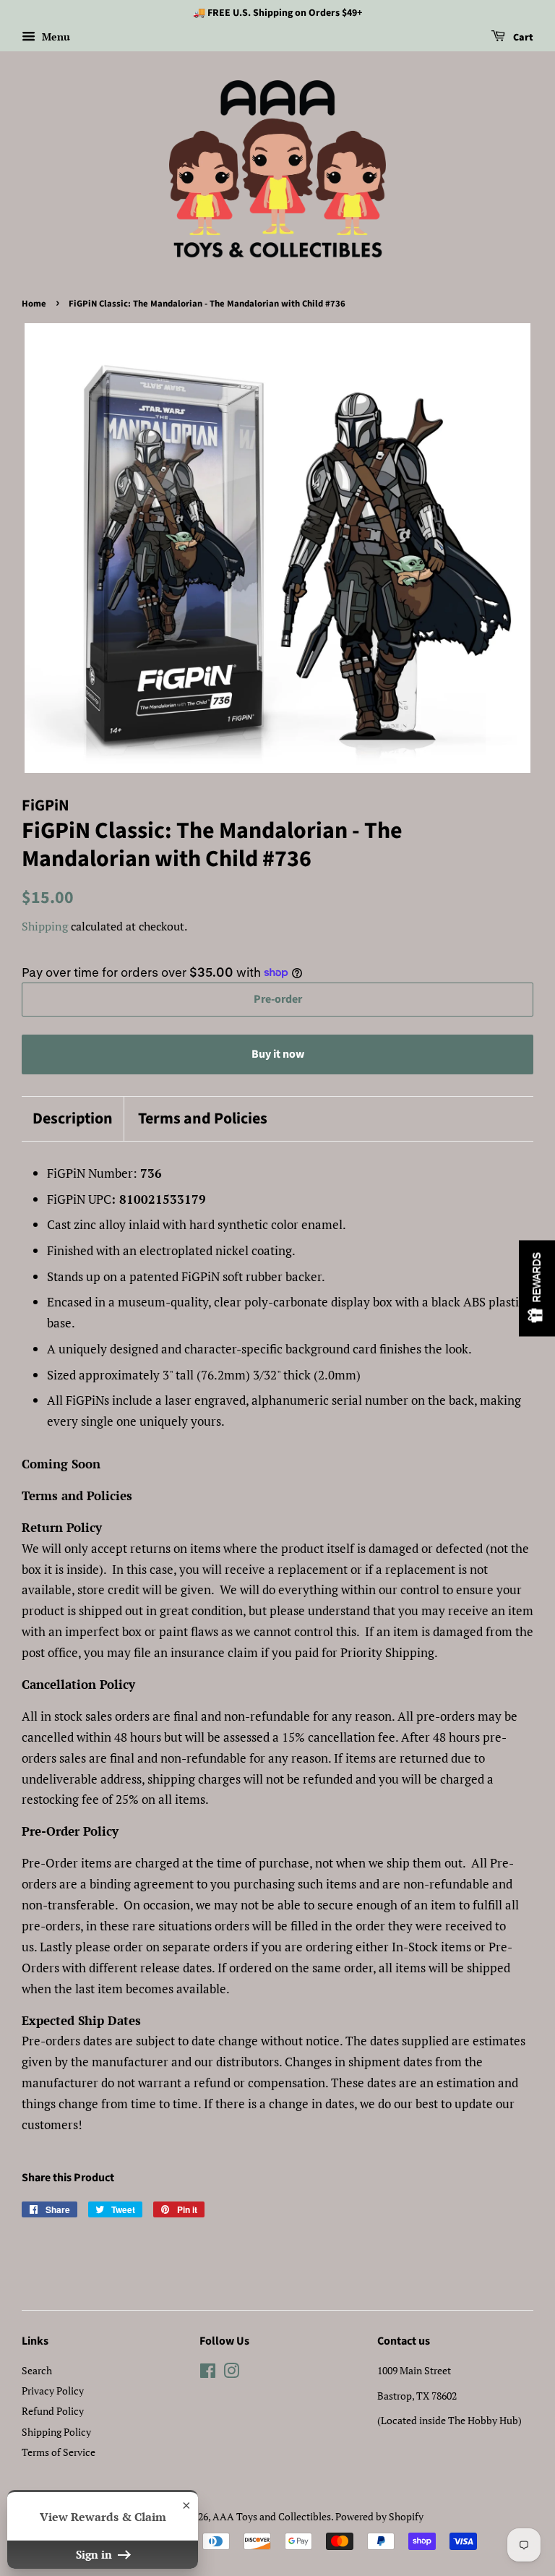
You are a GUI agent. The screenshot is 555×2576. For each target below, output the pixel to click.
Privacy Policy (53, 2391)
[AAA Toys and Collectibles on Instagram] (231, 2373)
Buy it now (278, 1054)
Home (34, 304)
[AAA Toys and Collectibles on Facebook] (208, 2373)
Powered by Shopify (379, 2516)
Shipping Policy (56, 2432)
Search (37, 2370)
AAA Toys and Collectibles (272, 2516)
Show (537, 1288)
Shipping (45, 926)
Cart (522, 38)
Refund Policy (53, 2411)
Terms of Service (59, 2452)
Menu (55, 37)
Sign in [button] (95, 2554)
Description (73, 1119)
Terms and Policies (203, 1119)
